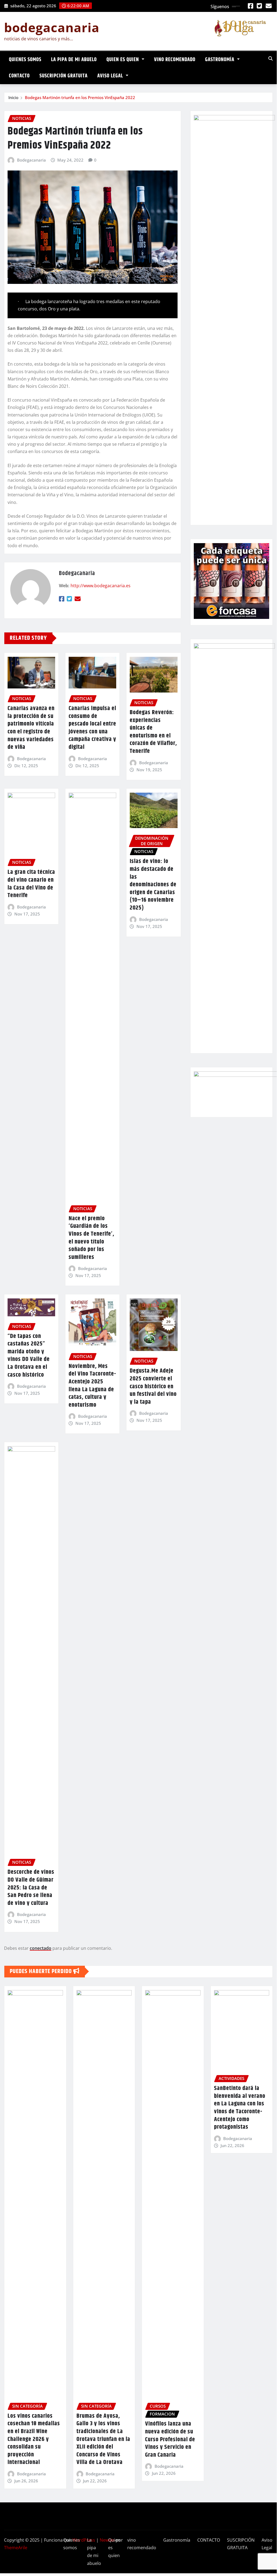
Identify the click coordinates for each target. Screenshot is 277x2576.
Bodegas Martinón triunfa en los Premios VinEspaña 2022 (80, 97)
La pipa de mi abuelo (74, 60)
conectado (41, 1948)
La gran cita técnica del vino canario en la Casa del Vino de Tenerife (31, 884)
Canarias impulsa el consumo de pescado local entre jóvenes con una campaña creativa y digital (92, 728)
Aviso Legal (111, 76)
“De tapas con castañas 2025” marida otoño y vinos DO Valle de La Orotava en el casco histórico (29, 1356)
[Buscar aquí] (271, 58)
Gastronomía (220, 60)
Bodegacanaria (31, 160)
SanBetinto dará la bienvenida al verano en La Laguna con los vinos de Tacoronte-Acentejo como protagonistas (240, 2108)
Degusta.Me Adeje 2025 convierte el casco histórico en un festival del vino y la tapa (153, 1386)
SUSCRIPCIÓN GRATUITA (64, 76)
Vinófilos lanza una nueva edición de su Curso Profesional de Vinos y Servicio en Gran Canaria (170, 2439)
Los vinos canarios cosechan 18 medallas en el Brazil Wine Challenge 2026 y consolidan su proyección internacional (34, 2439)
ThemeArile (16, 2548)
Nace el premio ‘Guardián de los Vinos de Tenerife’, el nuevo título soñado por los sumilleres (91, 1238)
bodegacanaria (52, 27)
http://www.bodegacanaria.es (101, 586)
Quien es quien (123, 60)
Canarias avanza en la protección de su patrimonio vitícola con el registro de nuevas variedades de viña (31, 728)
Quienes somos (25, 60)
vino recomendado (175, 60)
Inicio (13, 97)
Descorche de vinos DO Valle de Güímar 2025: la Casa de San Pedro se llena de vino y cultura (31, 1888)
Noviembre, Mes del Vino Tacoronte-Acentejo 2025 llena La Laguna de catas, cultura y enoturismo (92, 1386)
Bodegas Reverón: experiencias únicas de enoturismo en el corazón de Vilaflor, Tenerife (153, 732)
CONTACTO (19, 76)
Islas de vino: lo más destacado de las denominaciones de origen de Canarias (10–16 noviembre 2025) (153, 885)
